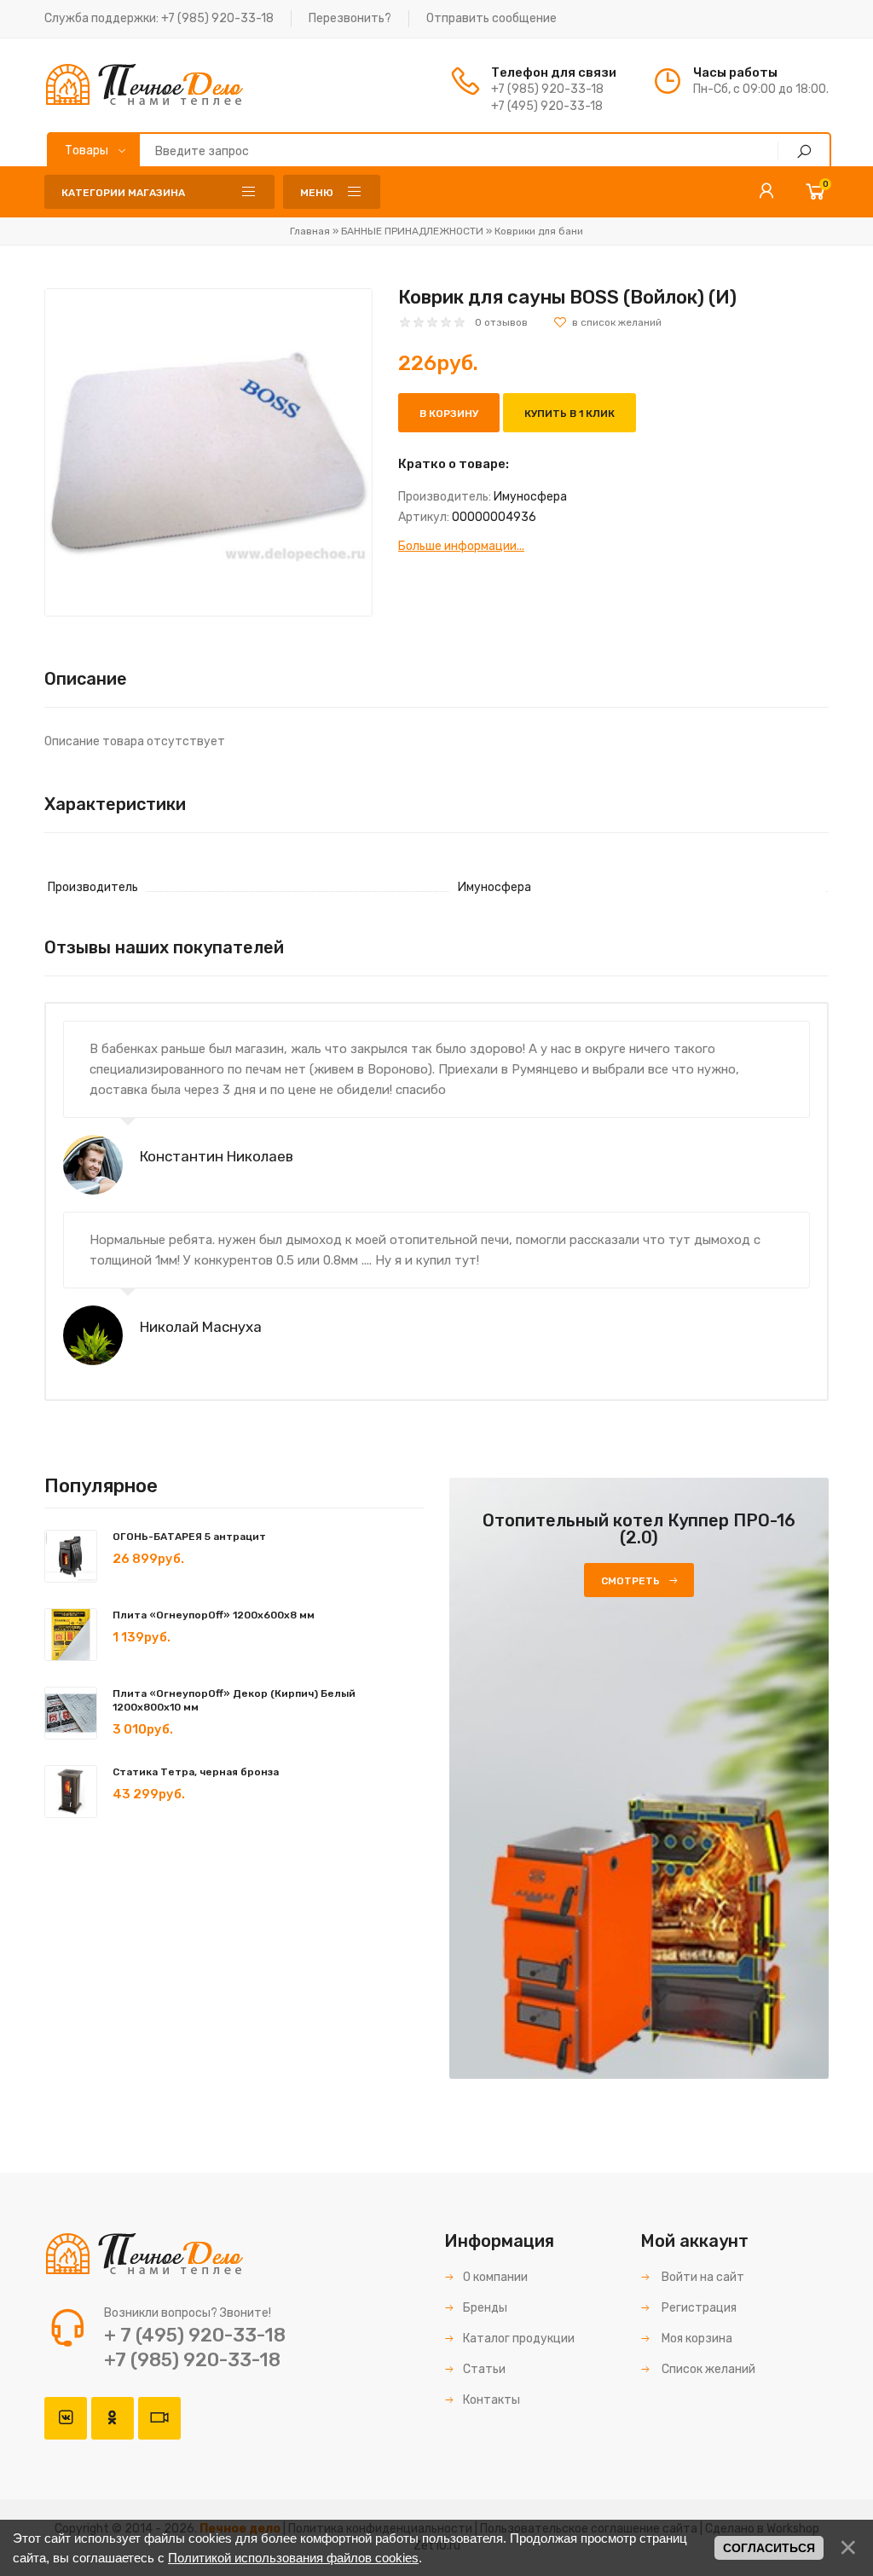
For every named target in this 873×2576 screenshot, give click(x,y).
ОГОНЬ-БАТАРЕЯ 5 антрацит (189, 1537)
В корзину (449, 414)
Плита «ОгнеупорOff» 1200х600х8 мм (214, 1615)
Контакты (491, 2400)
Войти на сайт (702, 2277)
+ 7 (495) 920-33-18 (195, 2335)
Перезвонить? (350, 18)
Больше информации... (461, 546)
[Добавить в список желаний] (607, 322)
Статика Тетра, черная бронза (196, 1772)
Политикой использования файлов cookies (293, 2558)
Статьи (484, 2369)
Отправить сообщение (491, 18)
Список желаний (707, 2369)
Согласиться (769, 2548)
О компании (495, 2277)
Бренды (485, 2308)
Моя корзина (696, 2339)
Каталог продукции (519, 2339)
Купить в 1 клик (569, 414)
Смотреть (630, 1581)
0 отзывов (501, 322)
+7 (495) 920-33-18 (547, 106)
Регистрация (698, 2308)
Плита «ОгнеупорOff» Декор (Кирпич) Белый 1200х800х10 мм (234, 1700)
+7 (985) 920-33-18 (217, 18)
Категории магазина (123, 193)
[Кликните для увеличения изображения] (208, 452)
